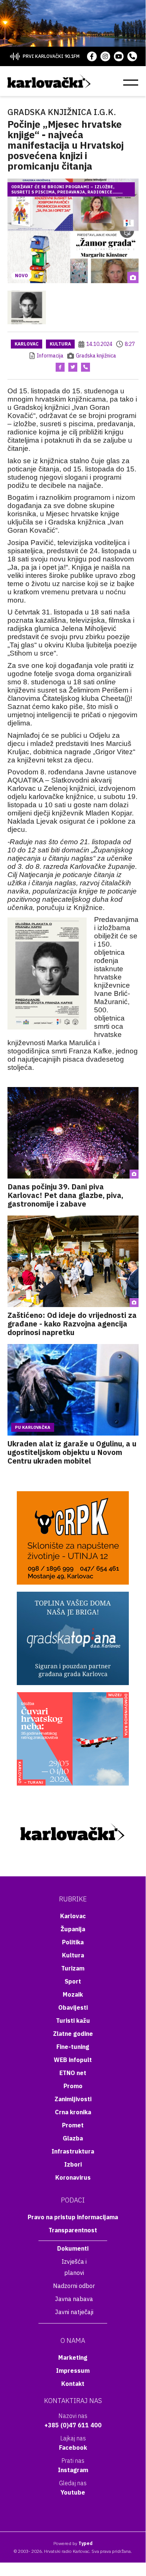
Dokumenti (73, 2248)
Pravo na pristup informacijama (73, 2217)
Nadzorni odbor (74, 2286)
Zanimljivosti (73, 2099)
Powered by (73, 2543)
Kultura (60, 344)
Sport (73, 1981)
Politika (73, 1942)
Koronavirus (73, 2177)
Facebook (73, 2447)
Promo (73, 2086)
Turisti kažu (73, 2021)
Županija (73, 1929)
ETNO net (73, 2073)
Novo (21, 275)
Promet (73, 2125)
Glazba (73, 2138)
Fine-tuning (73, 2047)
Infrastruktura (73, 2151)
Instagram (73, 2470)
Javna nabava (74, 2299)
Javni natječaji (74, 2312)
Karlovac (27, 344)
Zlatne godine (73, 2034)
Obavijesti (73, 2007)
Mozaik (73, 1994)
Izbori (73, 2164)
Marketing (73, 2357)
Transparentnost (73, 2230)
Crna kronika (73, 2112)
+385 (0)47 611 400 (73, 2425)
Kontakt (73, 2384)
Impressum (73, 2371)
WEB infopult (73, 2060)
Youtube (73, 2492)
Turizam (73, 1968)
